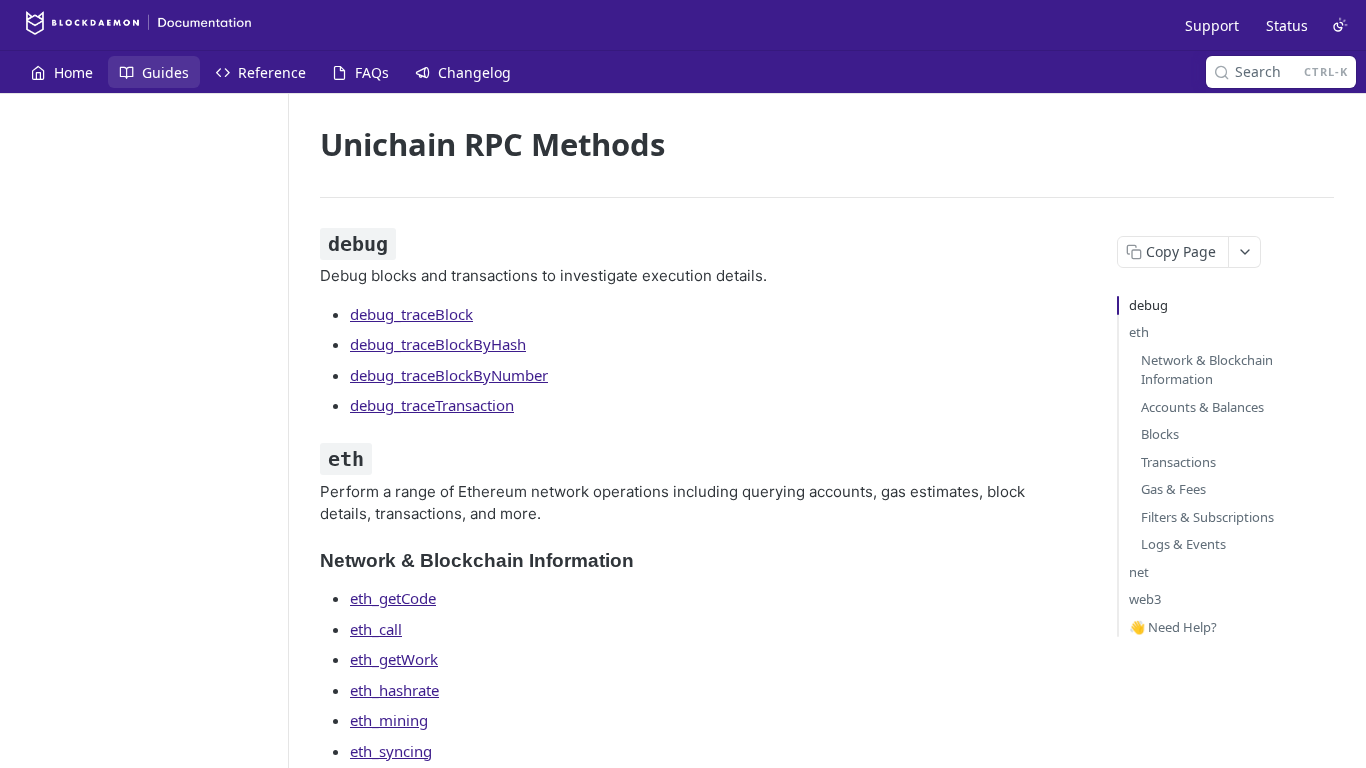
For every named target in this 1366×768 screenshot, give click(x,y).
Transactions (1178, 462)
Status (1287, 25)
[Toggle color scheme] (1340, 25)
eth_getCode (393, 598)
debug (1148, 305)
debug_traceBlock (411, 314)
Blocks (1160, 434)
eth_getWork (394, 659)
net (1139, 572)
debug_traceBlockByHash (438, 344)
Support (1212, 25)
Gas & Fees (1173, 489)
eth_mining (389, 720)
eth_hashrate (394, 690)
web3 (1145, 599)
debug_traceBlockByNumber (449, 375)
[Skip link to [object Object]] (306, 244)
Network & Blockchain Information (1207, 370)
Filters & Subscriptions (1207, 517)
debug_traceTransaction (432, 405)
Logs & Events (1183, 544)
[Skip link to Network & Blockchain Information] (306, 560)
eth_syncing (391, 751)
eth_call (376, 629)
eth (1139, 332)
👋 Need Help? (1173, 627)
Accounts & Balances (1202, 407)
